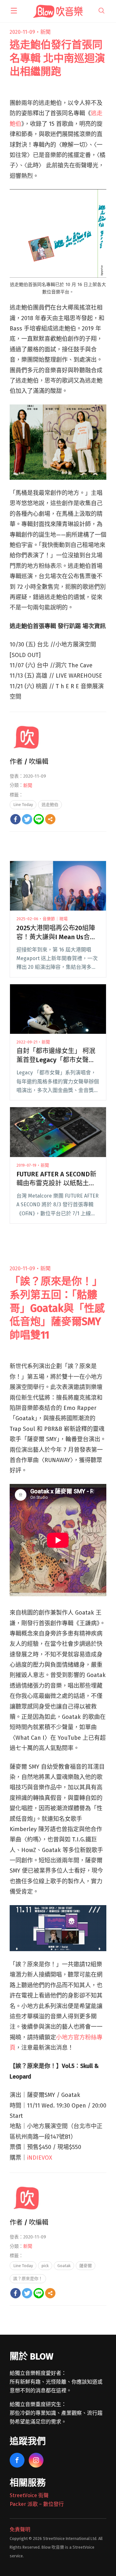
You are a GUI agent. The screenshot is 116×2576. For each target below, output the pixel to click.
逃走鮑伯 (50, 805)
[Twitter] (27, 819)
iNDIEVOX (40, 2158)
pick (45, 2266)
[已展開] (14, 11)
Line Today (23, 805)
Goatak (64, 2266)
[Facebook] (15, 819)
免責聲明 (20, 2530)
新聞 (45, 32)
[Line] (39, 819)
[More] (50, 819)
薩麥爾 (86, 2266)
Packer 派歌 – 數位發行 (37, 2504)
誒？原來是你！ (28, 2279)
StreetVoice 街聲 (29, 2495)
